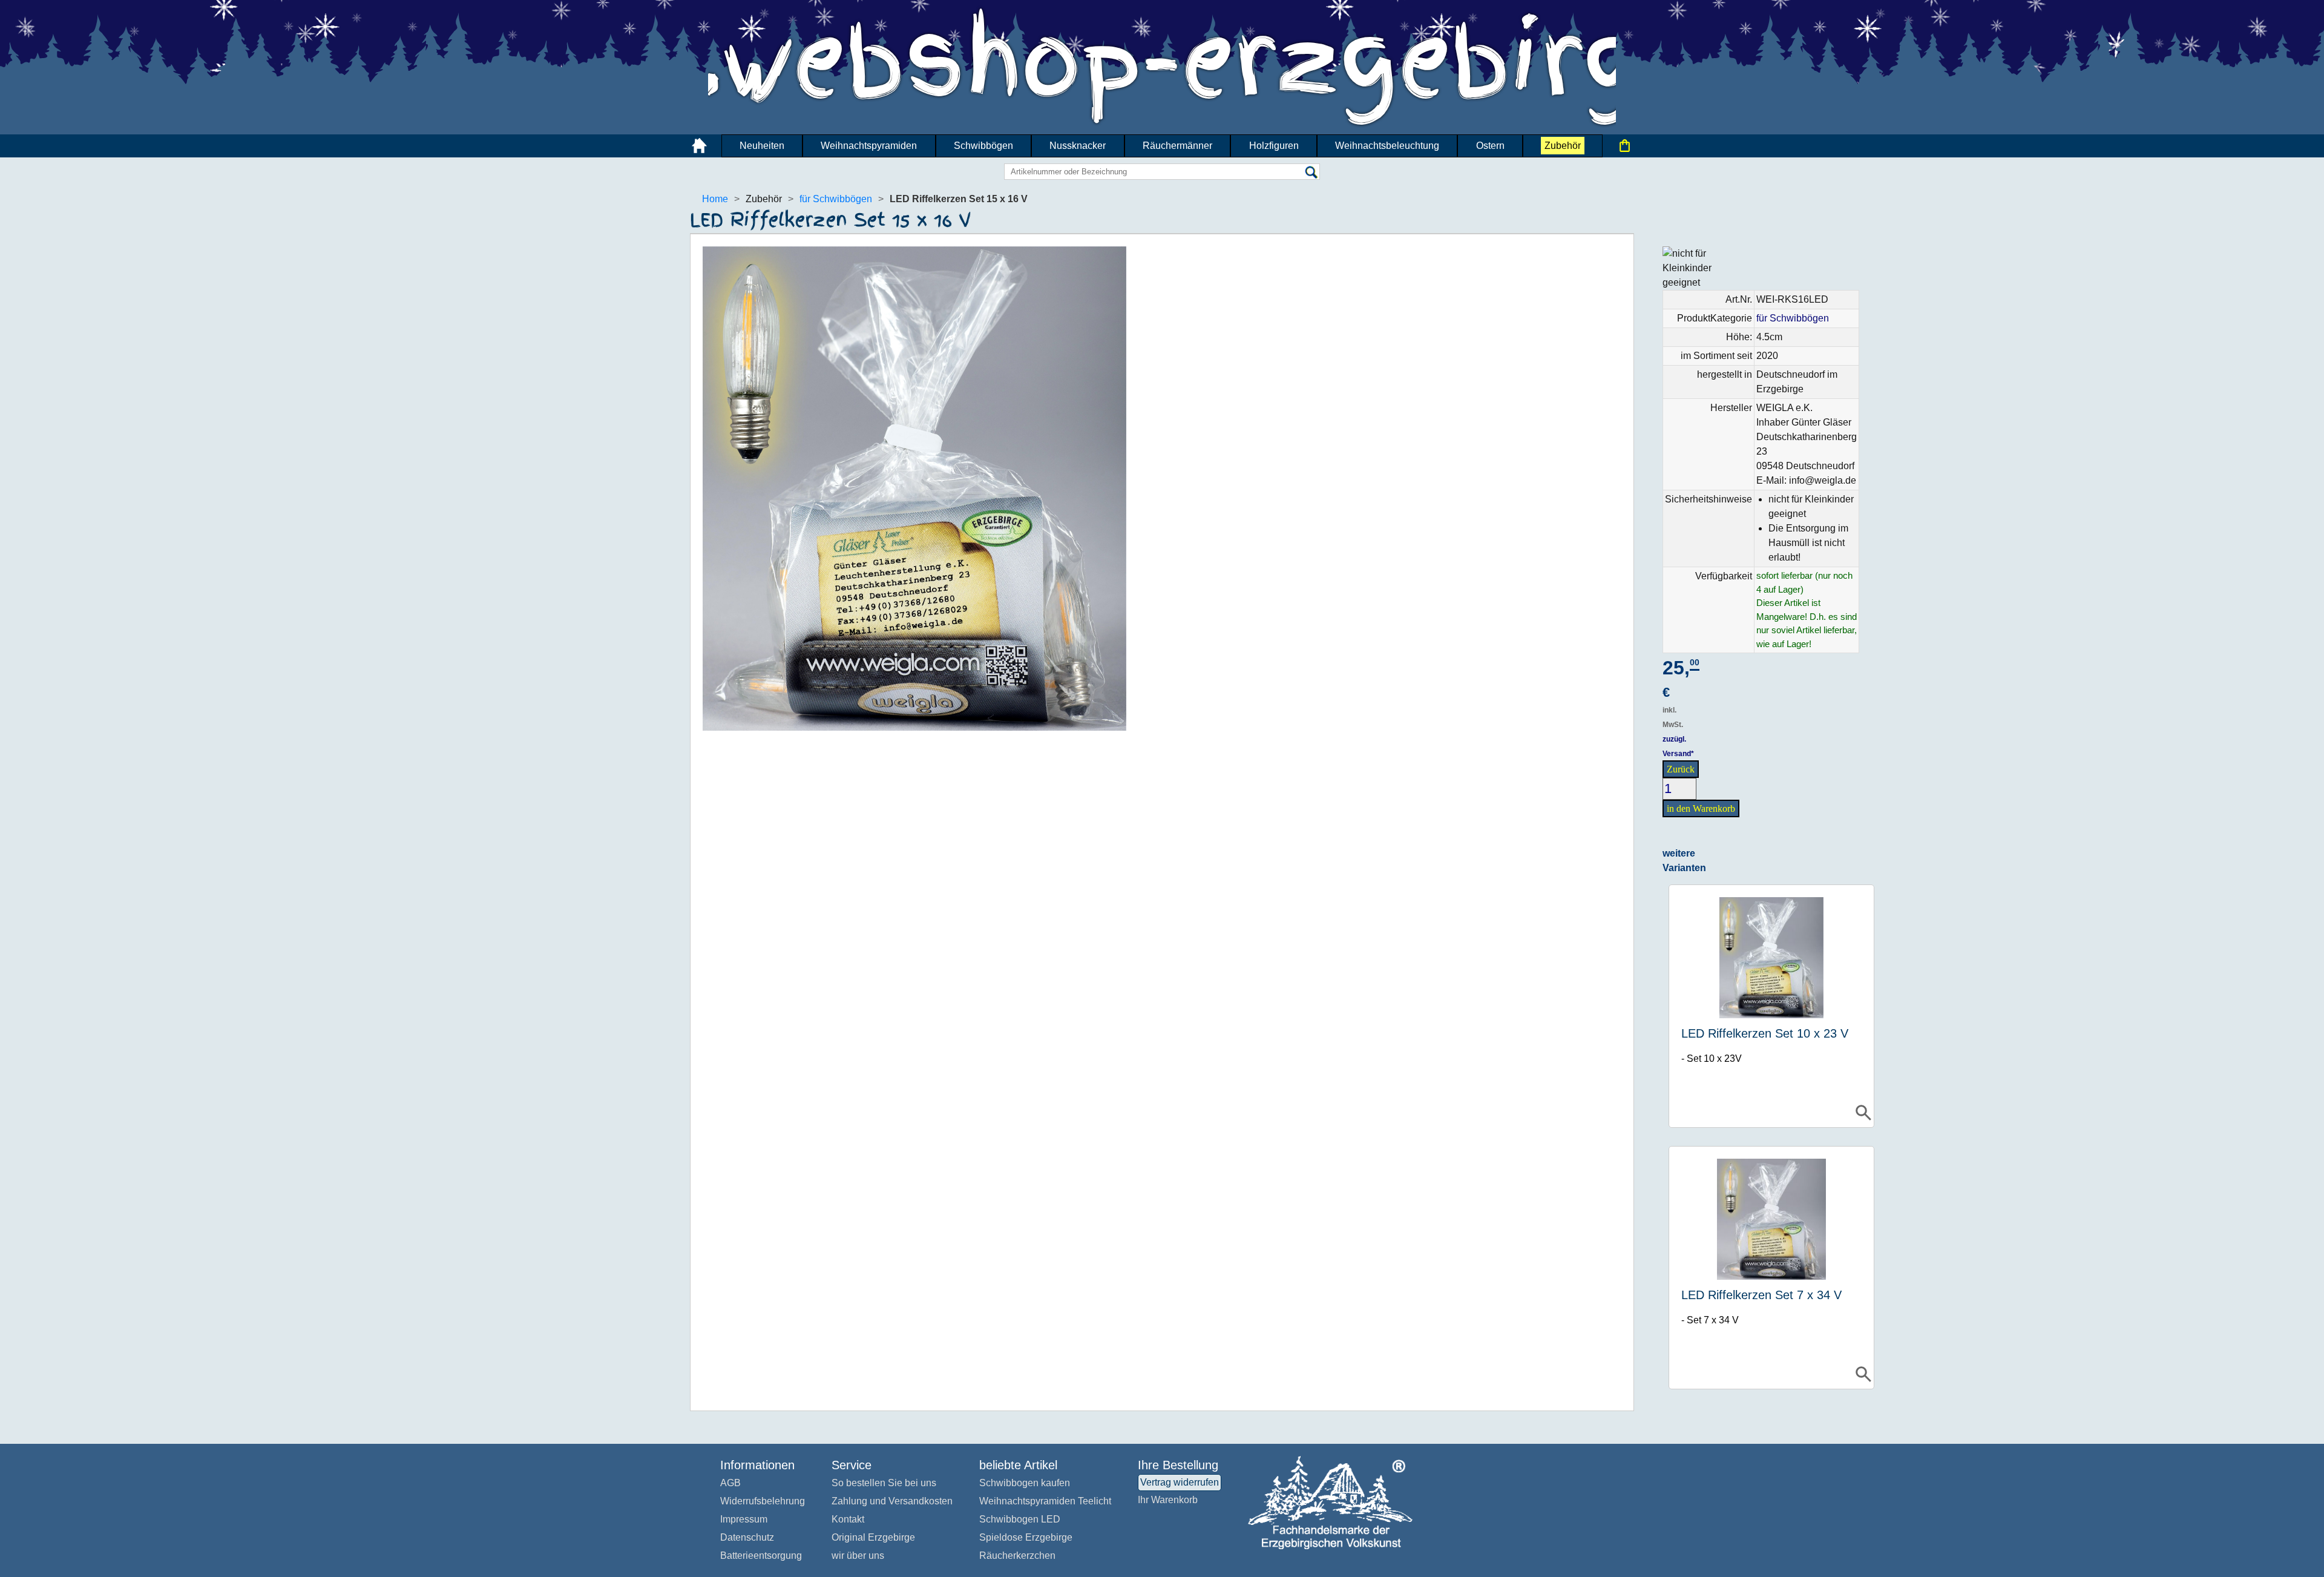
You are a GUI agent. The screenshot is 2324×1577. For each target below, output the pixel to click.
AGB (730, 1483)
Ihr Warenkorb (1168, 1500)
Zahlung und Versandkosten (892, 1501)
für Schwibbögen (836, 199)
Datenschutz (747, 1537)
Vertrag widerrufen (1180, 1482)
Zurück (1681, 769)
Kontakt (848, 1519)
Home (715, 199)
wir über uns (858, 1556)
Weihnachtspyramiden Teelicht (1045, 1501)
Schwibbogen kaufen (1025, 1483)
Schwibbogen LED (1020, 1519)
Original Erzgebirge (873, 1537)
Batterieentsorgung (761, 1556)
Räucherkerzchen (1017, 1556)
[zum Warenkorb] (1624, 146)
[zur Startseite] (700, 146)
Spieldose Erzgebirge (1026, 1537)
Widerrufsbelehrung (763, 1501)
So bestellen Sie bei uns (884, 1483)
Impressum (744, 1519)
